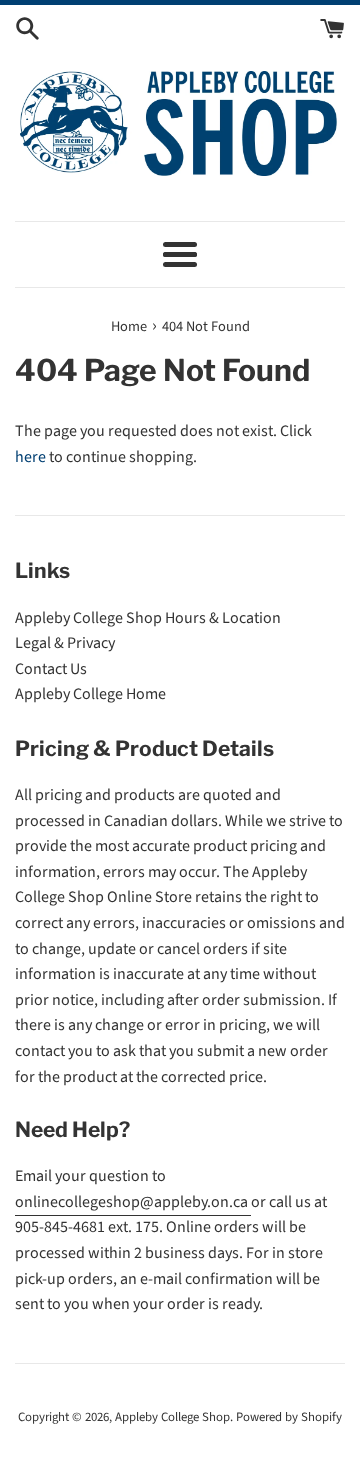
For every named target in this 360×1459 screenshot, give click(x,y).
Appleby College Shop (172, 1417)
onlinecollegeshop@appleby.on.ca (133, 1202)
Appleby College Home (90, 694)
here (30, 457)
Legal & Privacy (65, 643)
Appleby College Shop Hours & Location (148, 618)
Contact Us (51, 669)
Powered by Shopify (289, 1417)
